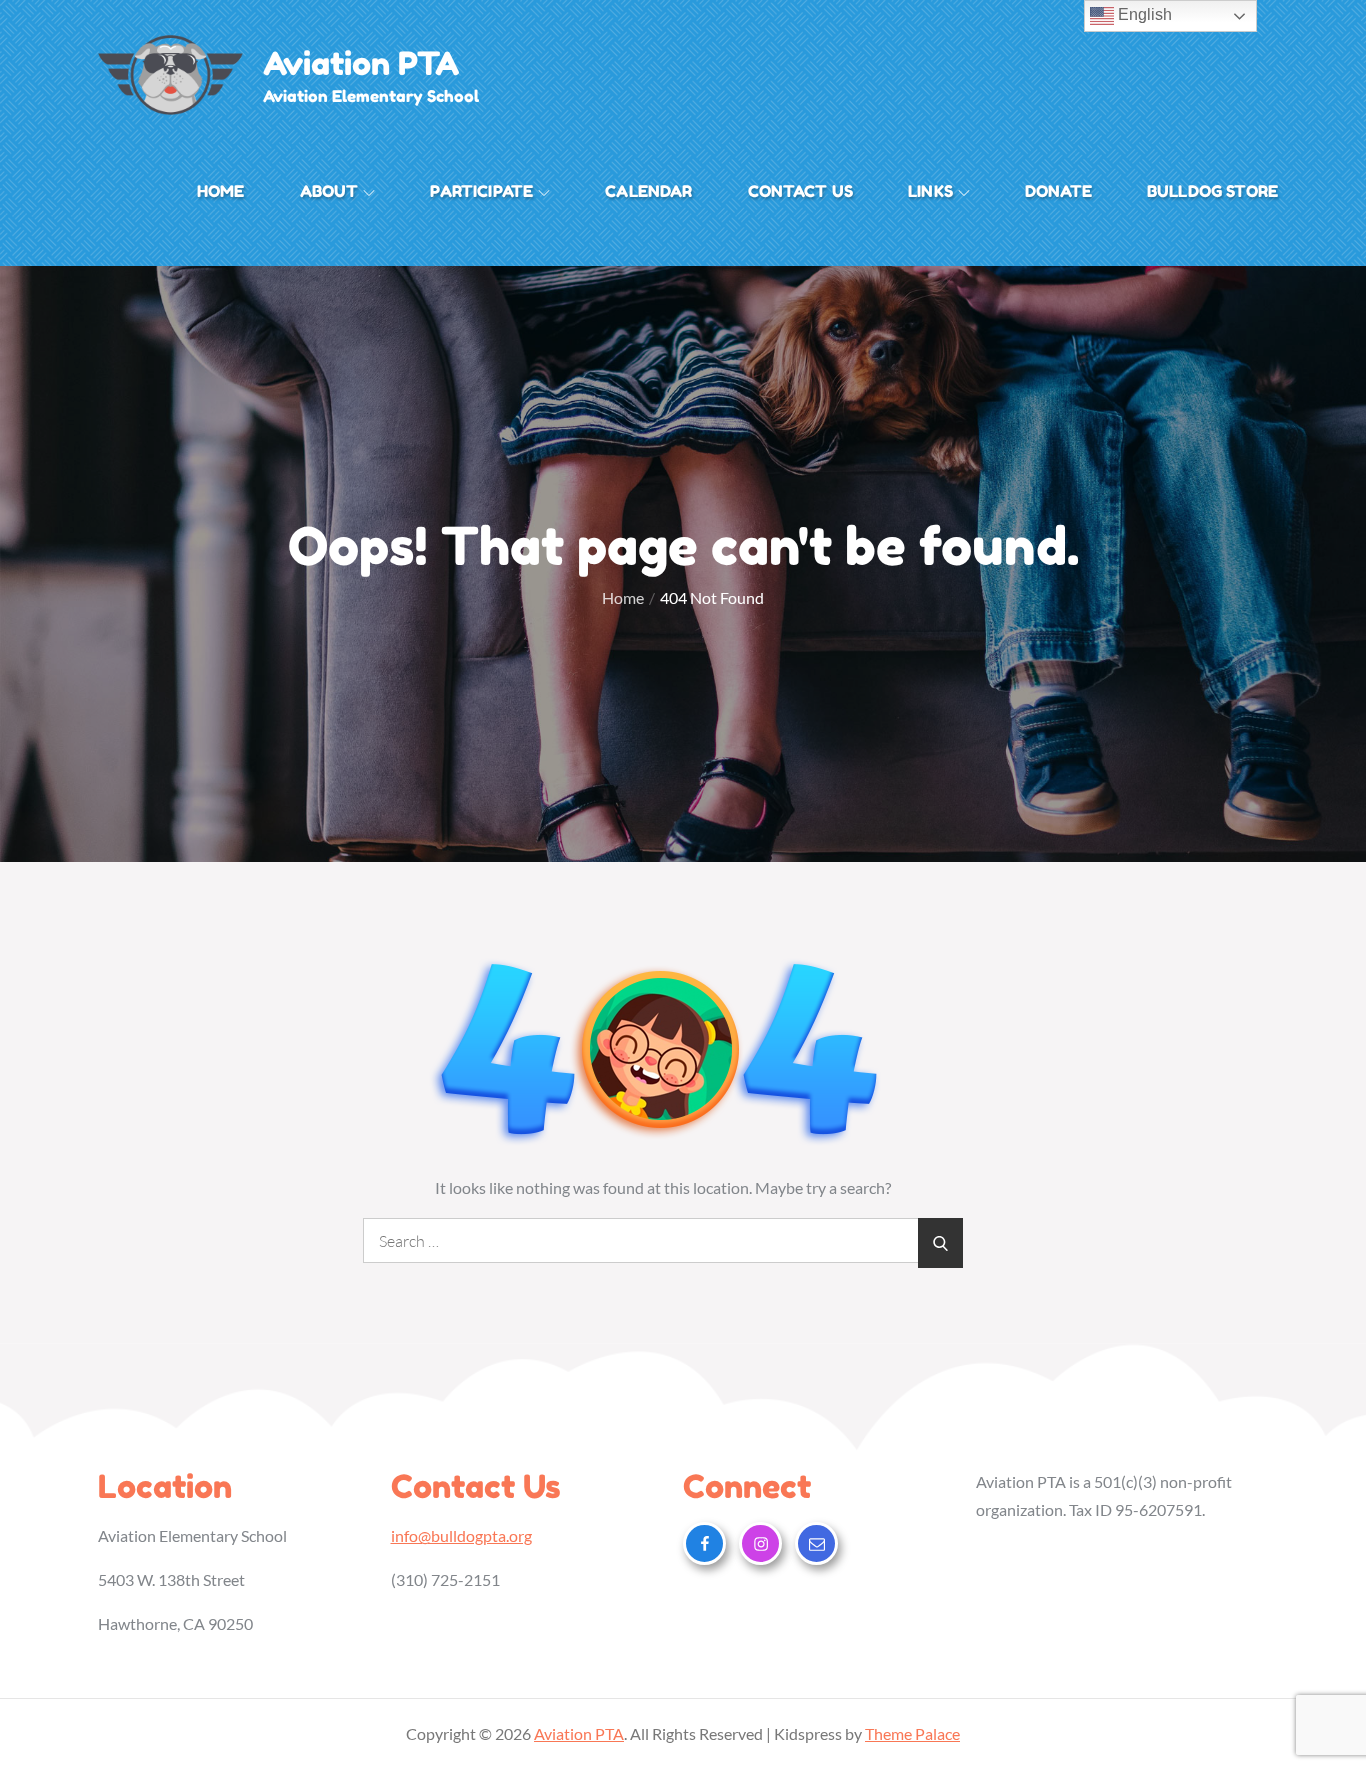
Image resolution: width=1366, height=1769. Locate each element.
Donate (1058, 191)
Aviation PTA (361, 63)
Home (221, 191)
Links (930, 191)
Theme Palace (912, 1733)
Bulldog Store (1212, 191)
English (1143, 14)
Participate (481, 191)
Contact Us (801, 191)
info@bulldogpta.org (461, 1535)
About (329, 191)
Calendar (648, 191)
